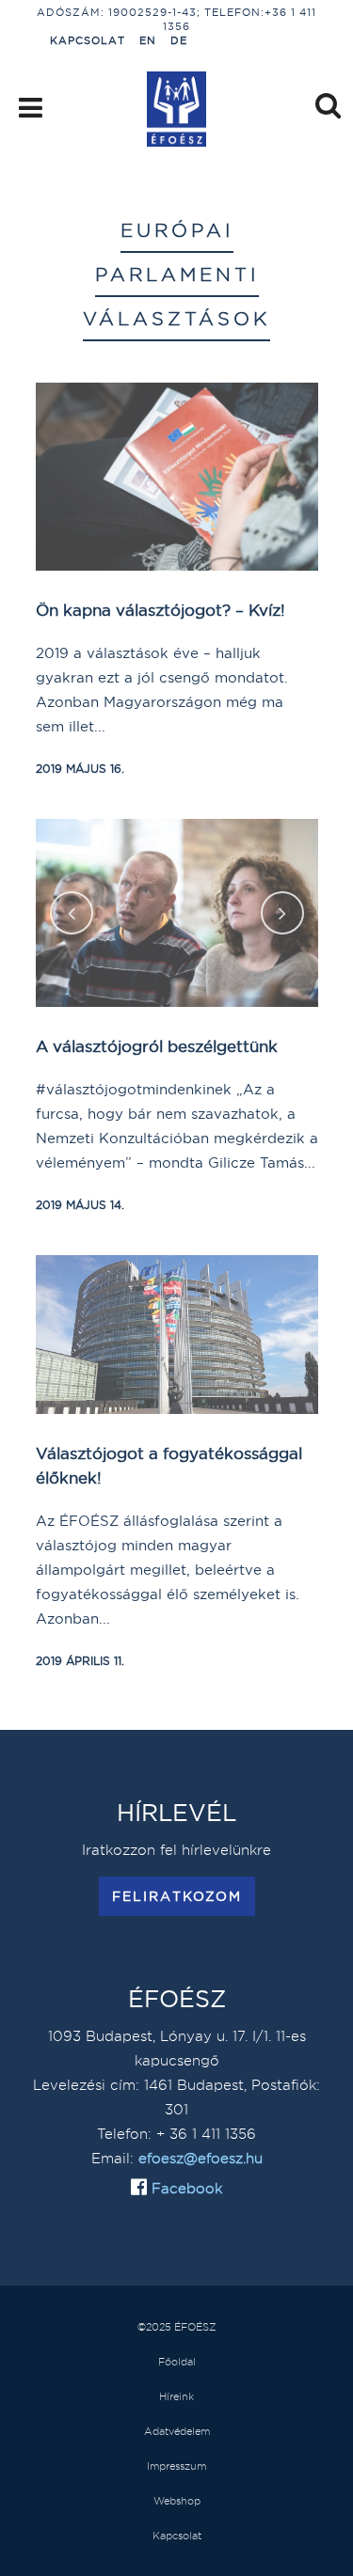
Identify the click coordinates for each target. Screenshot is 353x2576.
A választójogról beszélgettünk (157, 1046)
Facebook (185, 2188)
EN (148, 40)
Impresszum (176, 2466)
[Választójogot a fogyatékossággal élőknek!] (177, 1335)
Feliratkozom (177, 1896)
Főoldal (177, 2362)
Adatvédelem (177, 2431)
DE (179, 40)
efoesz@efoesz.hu (201, 2158)
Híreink (176, 2396)
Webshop (177, 2501)
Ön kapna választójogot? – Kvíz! (160, 610)
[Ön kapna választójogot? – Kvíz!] (177, 477)
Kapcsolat (88, 40)
